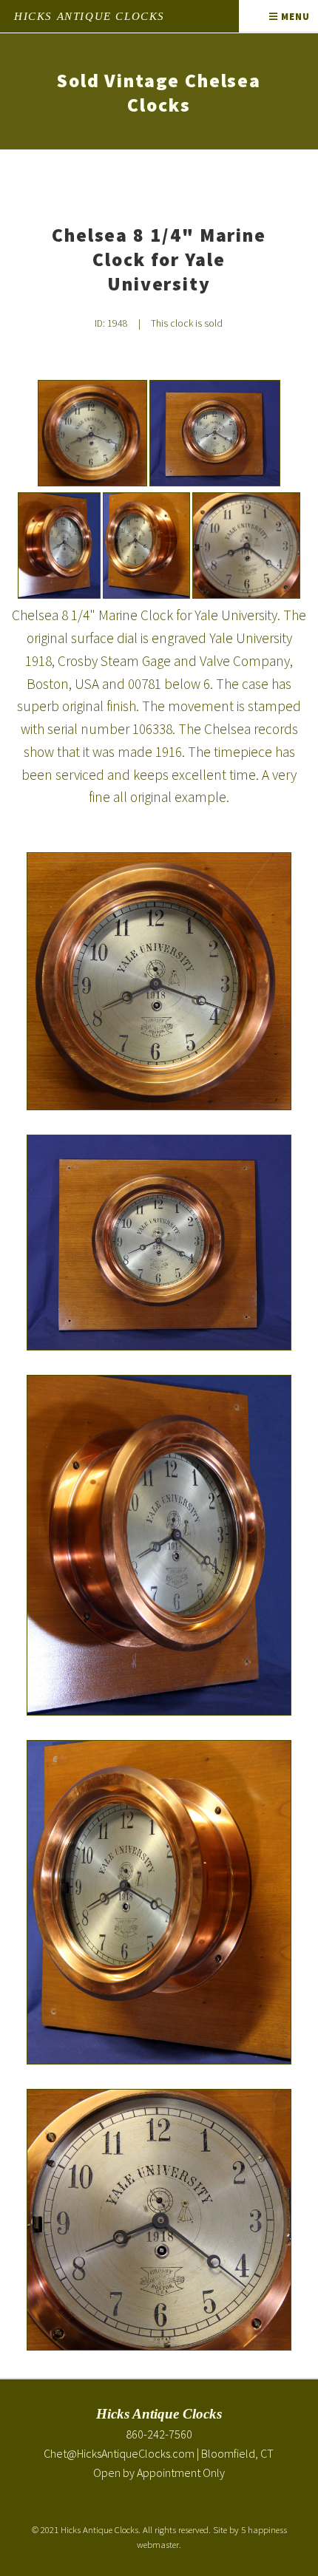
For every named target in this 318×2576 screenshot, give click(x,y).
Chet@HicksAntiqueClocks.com (119, 2453)
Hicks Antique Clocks (89, 16)
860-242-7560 (159, 2434)
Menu (294, 16)
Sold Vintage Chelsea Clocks (159, 93)
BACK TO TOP (281, 2527)
